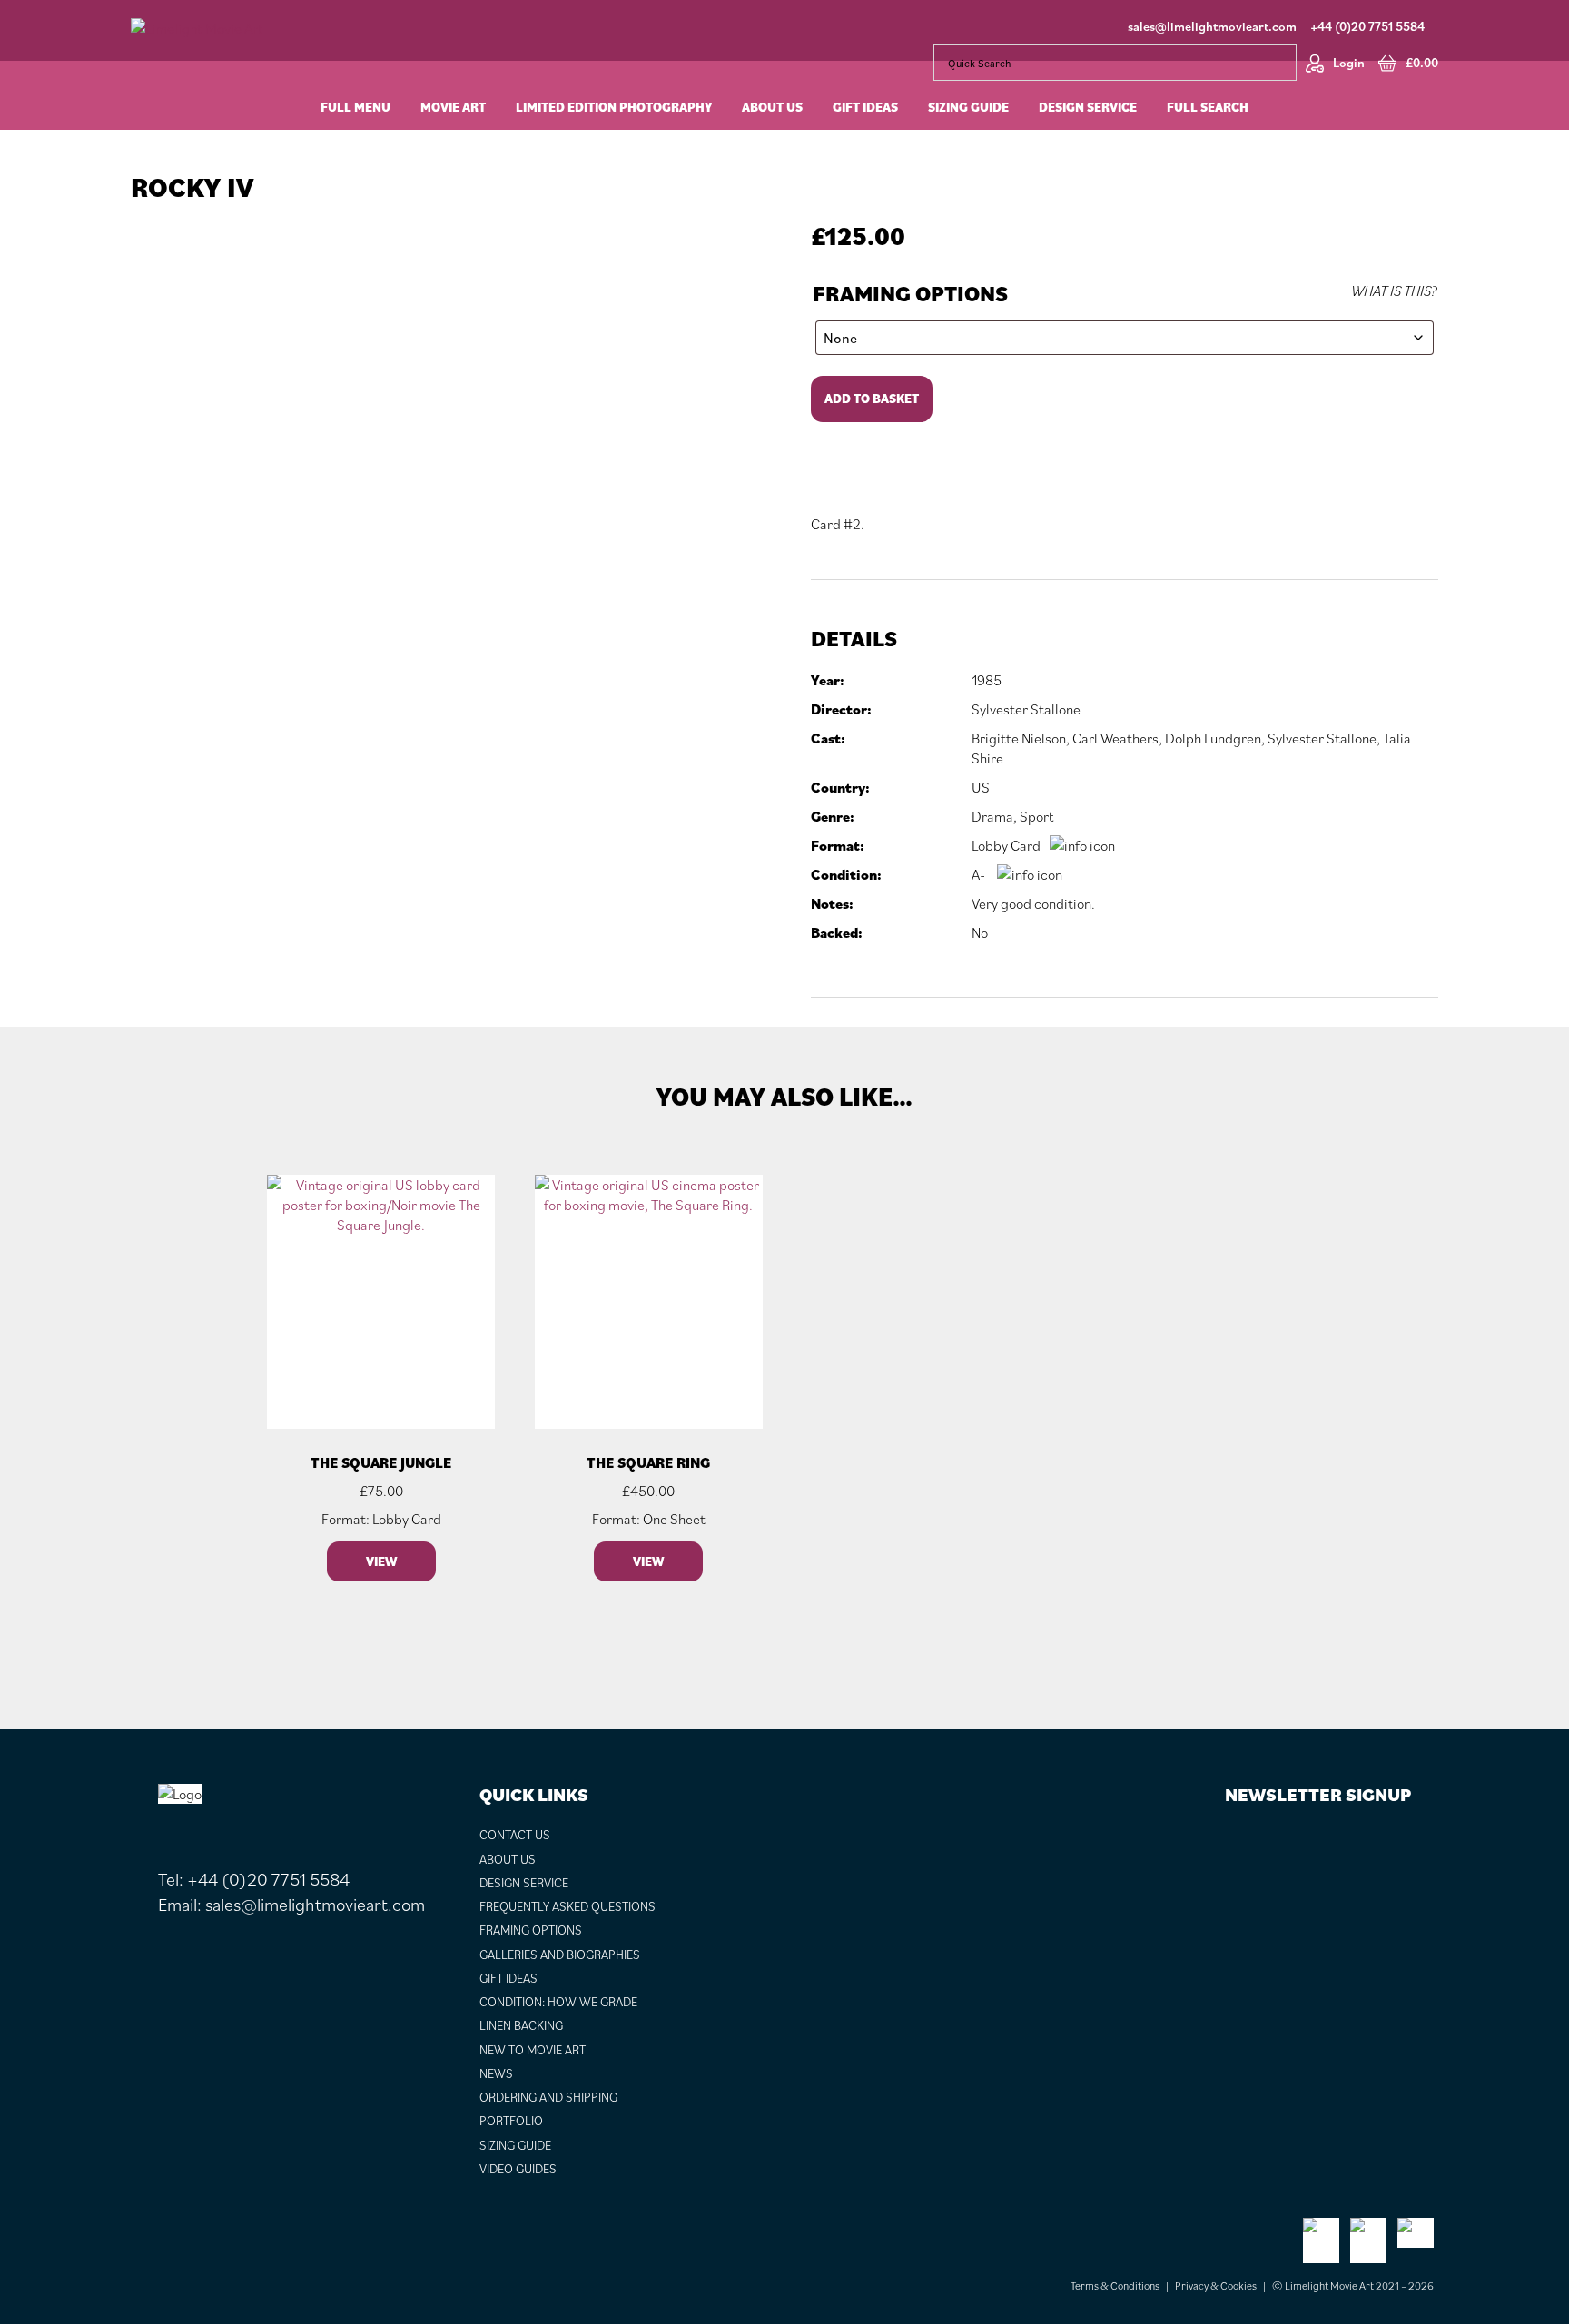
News (496, 2073)
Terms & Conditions (1115, 2285)
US (981, 787)
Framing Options (910, 294)
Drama (992, 816)
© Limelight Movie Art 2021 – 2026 (1353, 2285)
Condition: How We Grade (558, 2002)
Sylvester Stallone (1026, 709)
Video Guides (518, 2169)
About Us (508, 1859)
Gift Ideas (508, 1978)
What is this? (1394, 290)
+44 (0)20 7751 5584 (1367, 26)
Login (1349, 63)
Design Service (524, 1883)
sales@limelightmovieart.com (1212, 26)
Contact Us (515, 1835)
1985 (987, 680)
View (381, 1561)
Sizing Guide (515, 2145)
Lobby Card (1006, 845)
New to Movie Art (533, 2050)
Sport (1036, 816)
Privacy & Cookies (1216, 2285)
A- (978, 874)
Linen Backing (521, 2025)
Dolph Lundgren (1213, 738)
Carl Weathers (1115, 738)
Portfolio (511, 2121)
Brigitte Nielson (1019, 738)
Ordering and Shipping (548, 2097)
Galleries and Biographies (560, 1955)
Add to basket (872, 399)
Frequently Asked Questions (567, 1906)
